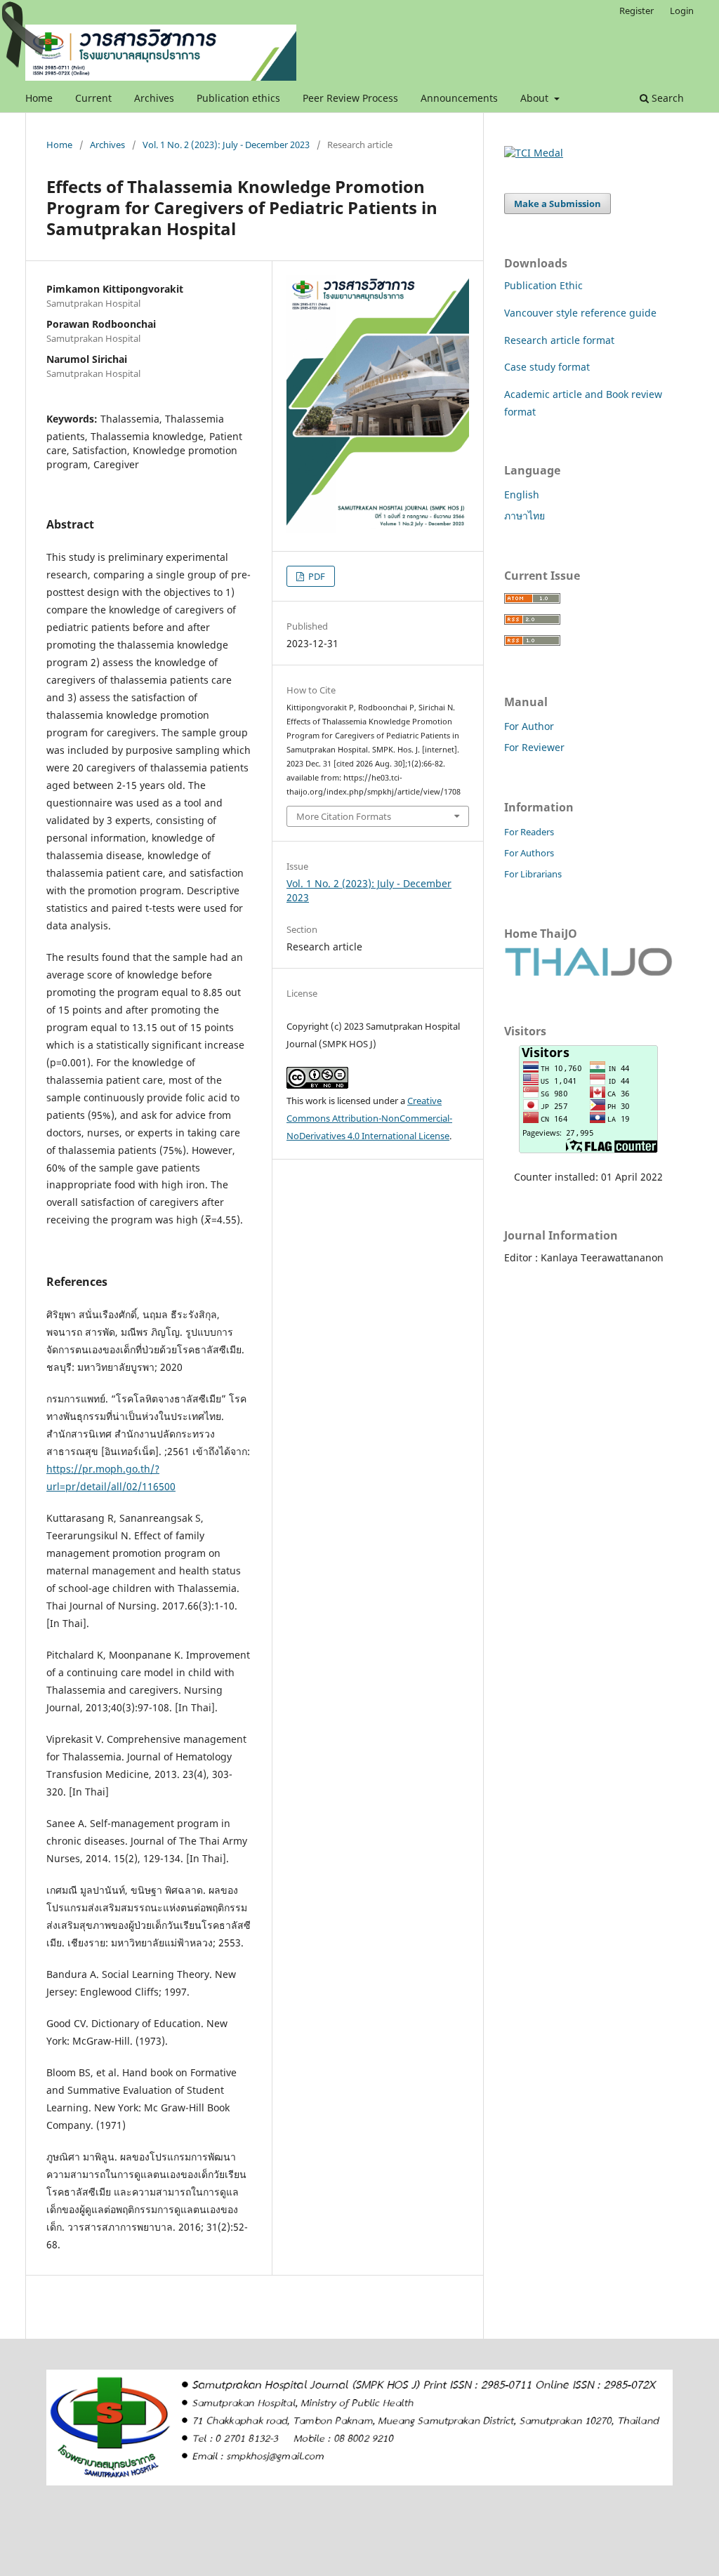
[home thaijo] (588, 972)
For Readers (529, 832)
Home (39, 98)
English (522, 494)
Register (636, 11)
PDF (316, 576)
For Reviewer (534, 747)
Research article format (559, 340)
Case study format (547, 367)
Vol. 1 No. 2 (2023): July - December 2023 (226, 145)
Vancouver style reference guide (580, 313)
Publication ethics (238, 98)
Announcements (459, 98)
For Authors (529, 853)
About (536, 98)
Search (666, 98)
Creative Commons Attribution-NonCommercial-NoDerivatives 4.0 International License (369, 1118)
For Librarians (533, 874)
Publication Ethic (543, 285)
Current (93, 98)
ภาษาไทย (525, 516)
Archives (154, 98)
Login (682, 11)
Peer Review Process (350, 98)
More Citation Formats (344, 816)
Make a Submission (558, 204)
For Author (529, 726)
